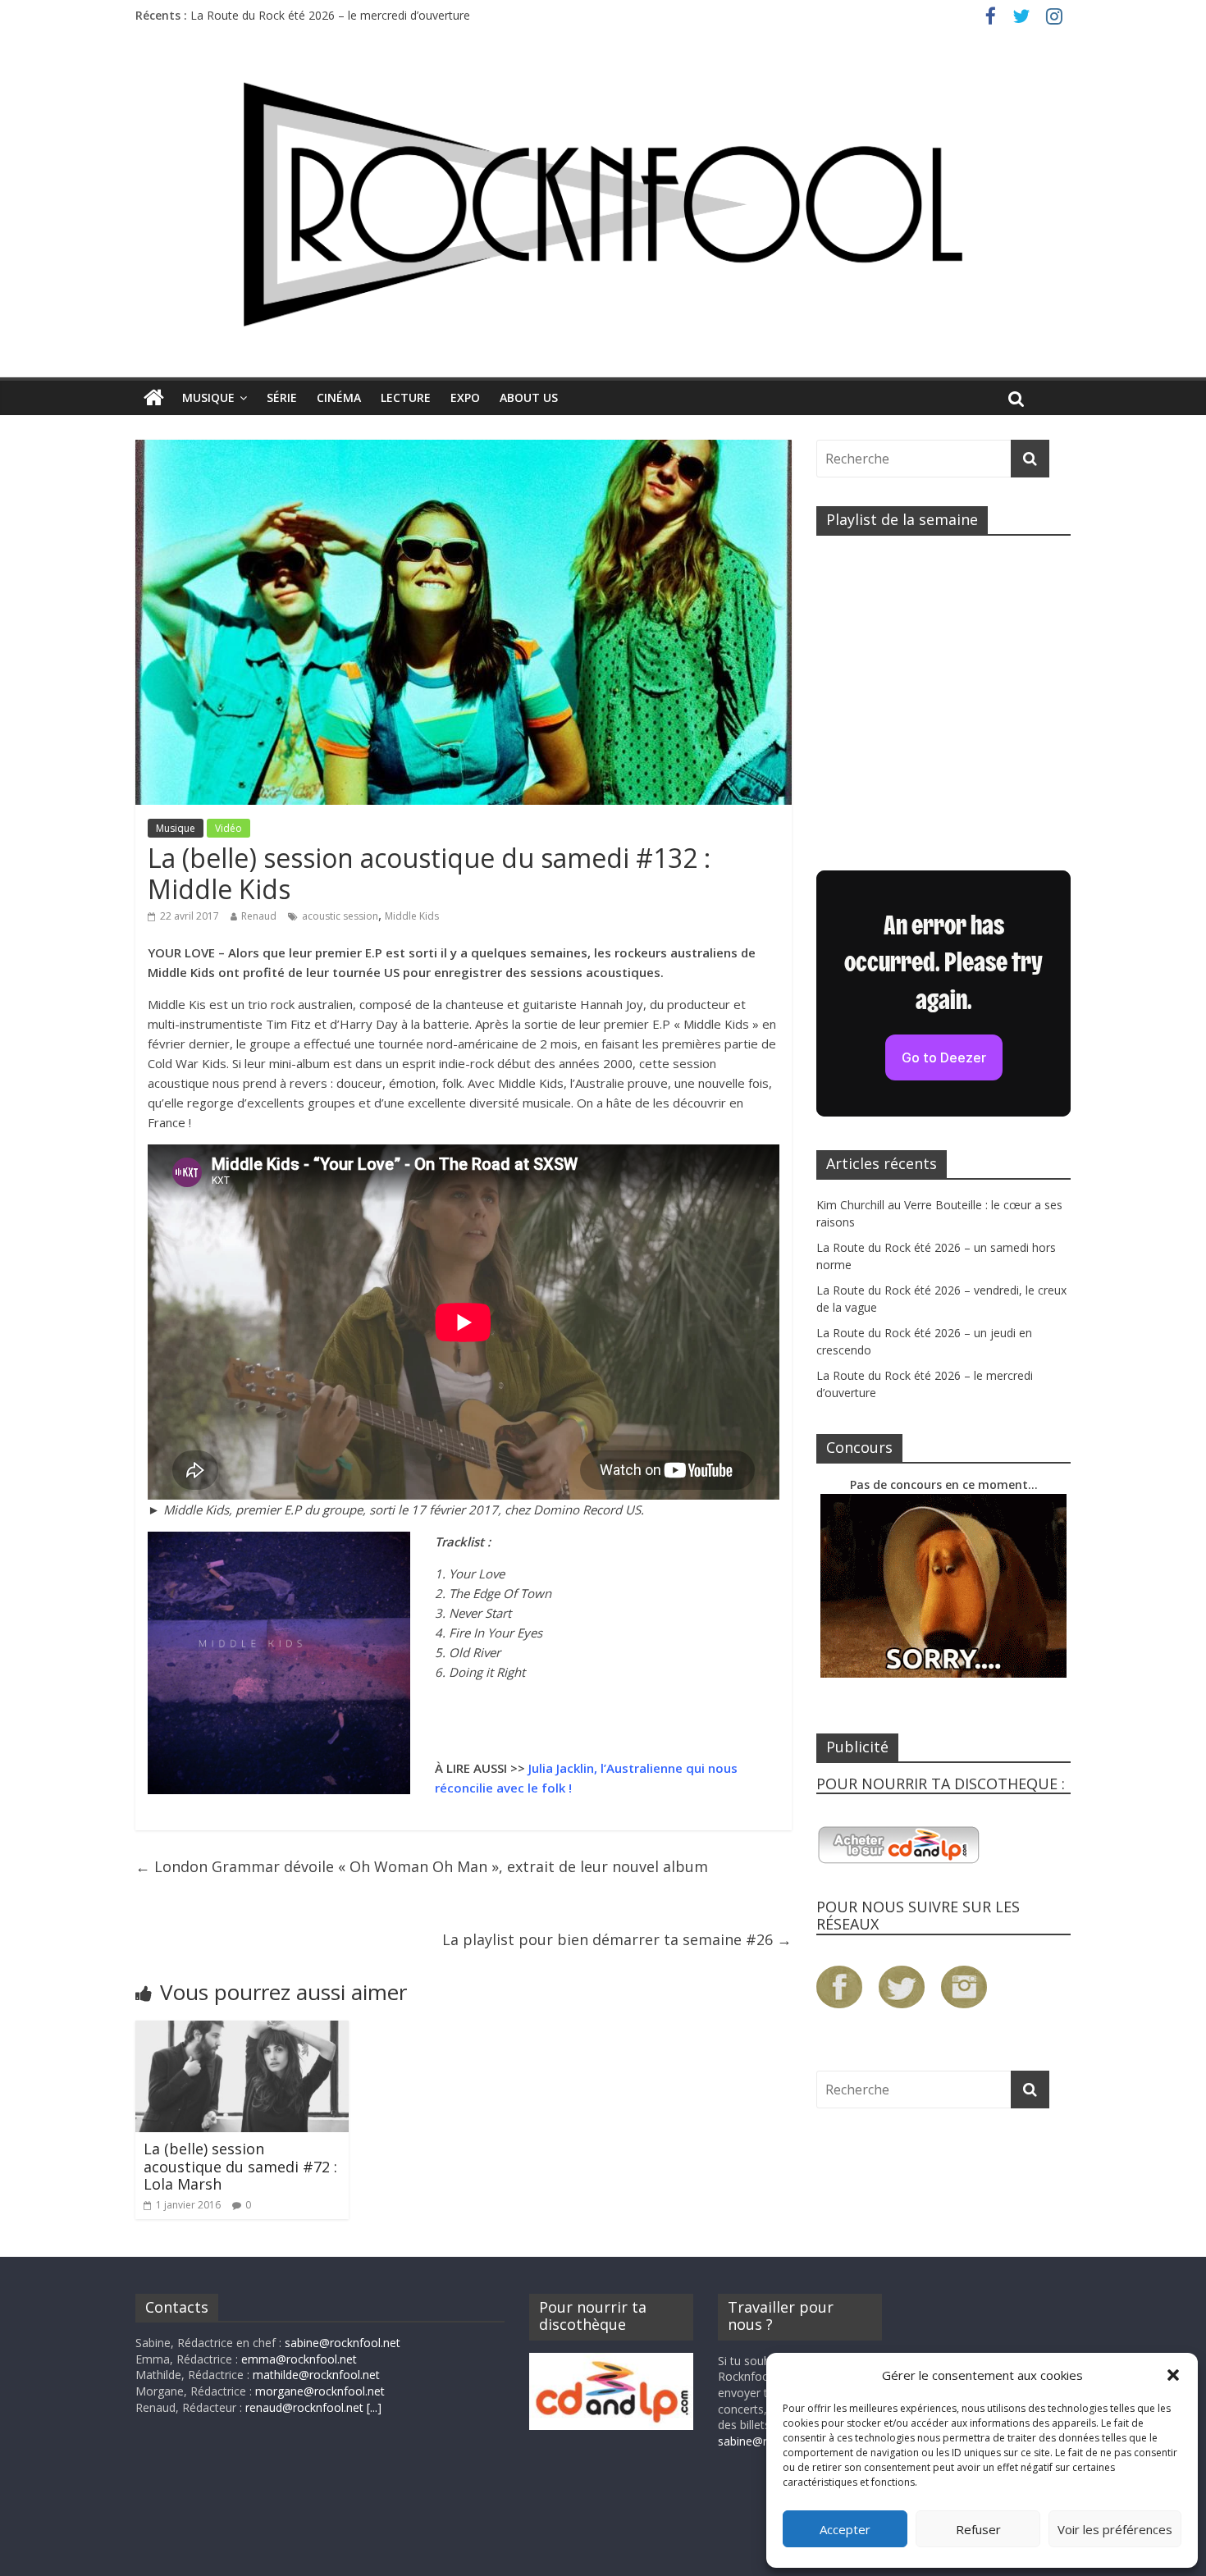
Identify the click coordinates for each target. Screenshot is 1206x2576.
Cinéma (339, 397)
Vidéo (228, 828)
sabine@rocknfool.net (343, 2343)
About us (529, 397)
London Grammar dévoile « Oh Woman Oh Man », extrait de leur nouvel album (422, 1866)
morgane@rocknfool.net (320, 2391)
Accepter (845, 2529)
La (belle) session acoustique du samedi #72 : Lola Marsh (240, 2166)
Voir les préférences (1115, 2529)
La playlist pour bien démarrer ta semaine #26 (617, 1939)
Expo (465, 397)
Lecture (406, 397)
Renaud (259, 916)
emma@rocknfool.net (299, 2359)
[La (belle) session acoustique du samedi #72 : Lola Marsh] (242, 2030)
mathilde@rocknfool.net (316, 2375)
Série (282, 397)
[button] (1173, 2375)
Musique (208, 397)
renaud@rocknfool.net (304, 2407)
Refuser (978, 2529)
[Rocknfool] (603, 204)
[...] (374, 2407)
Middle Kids (412, 916)
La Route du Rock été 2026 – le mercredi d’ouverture (330, 15)
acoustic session (340, 916)
